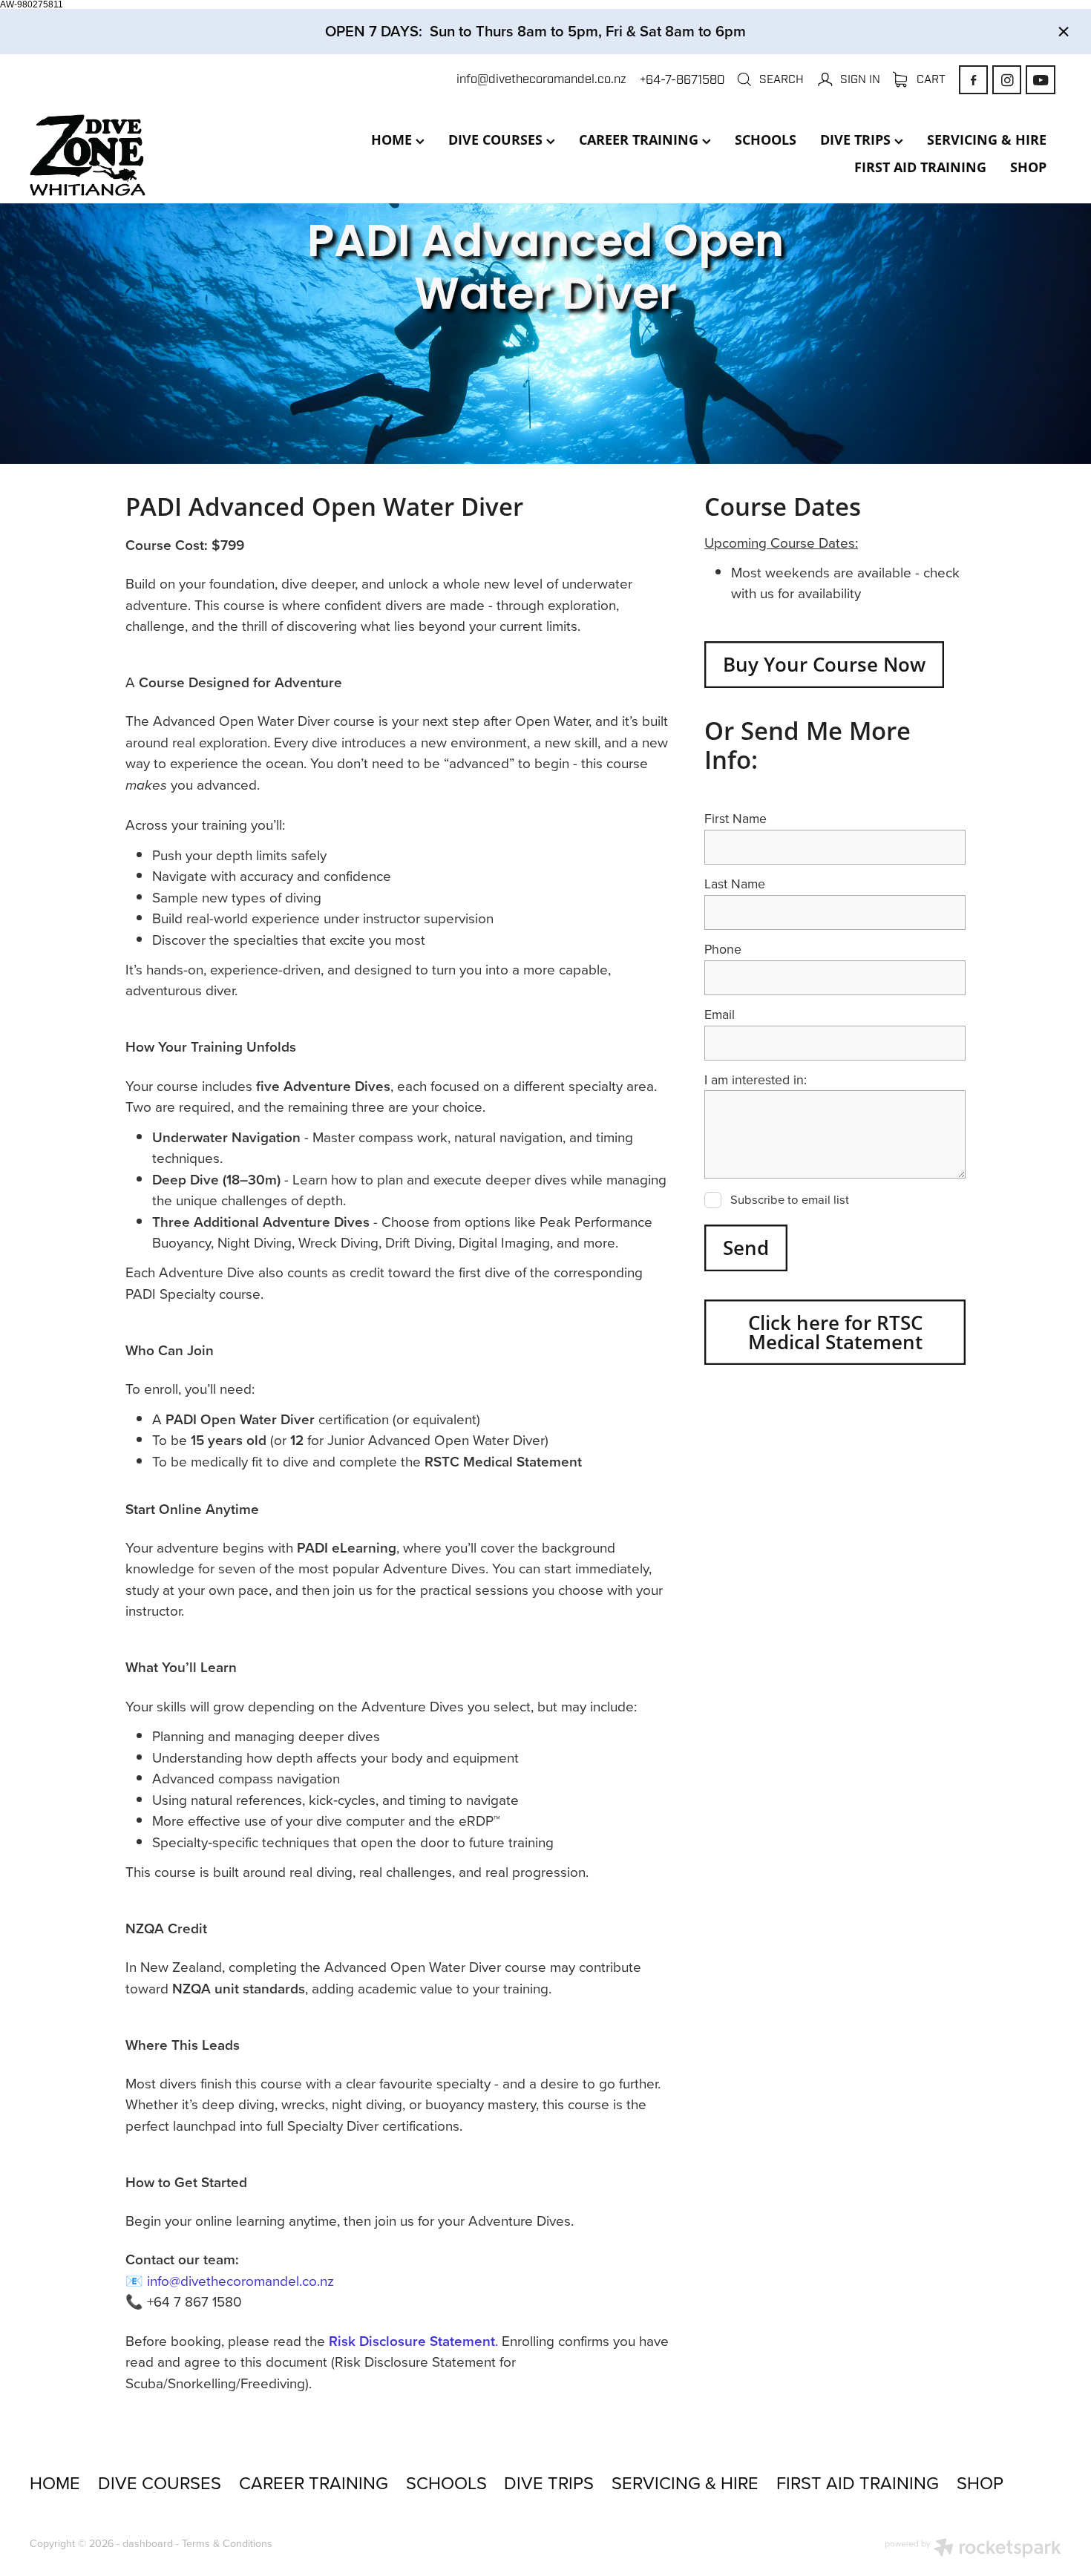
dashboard (148, 2543)
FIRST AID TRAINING (920, 167)
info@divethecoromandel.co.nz (541, 80)
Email (720, 1015)
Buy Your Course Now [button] (824, 664)
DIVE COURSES (497, 140)
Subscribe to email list (790, 1200)
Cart (930, 79)
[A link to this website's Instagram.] (1007, 80)
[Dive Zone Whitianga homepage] (133, 155)
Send (746, 1248)
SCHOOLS (766, 140)
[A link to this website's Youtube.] (1040, 80)
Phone (723, 949)
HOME (393, 140)
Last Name (735, 884)
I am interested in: (756, 1080)
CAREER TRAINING (640, 140)
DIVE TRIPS (857, 140)
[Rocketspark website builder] (973, 2549)
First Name (735, 819)
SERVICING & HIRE (987, 140)
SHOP (1028, 167)
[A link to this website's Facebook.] (973, 80)
